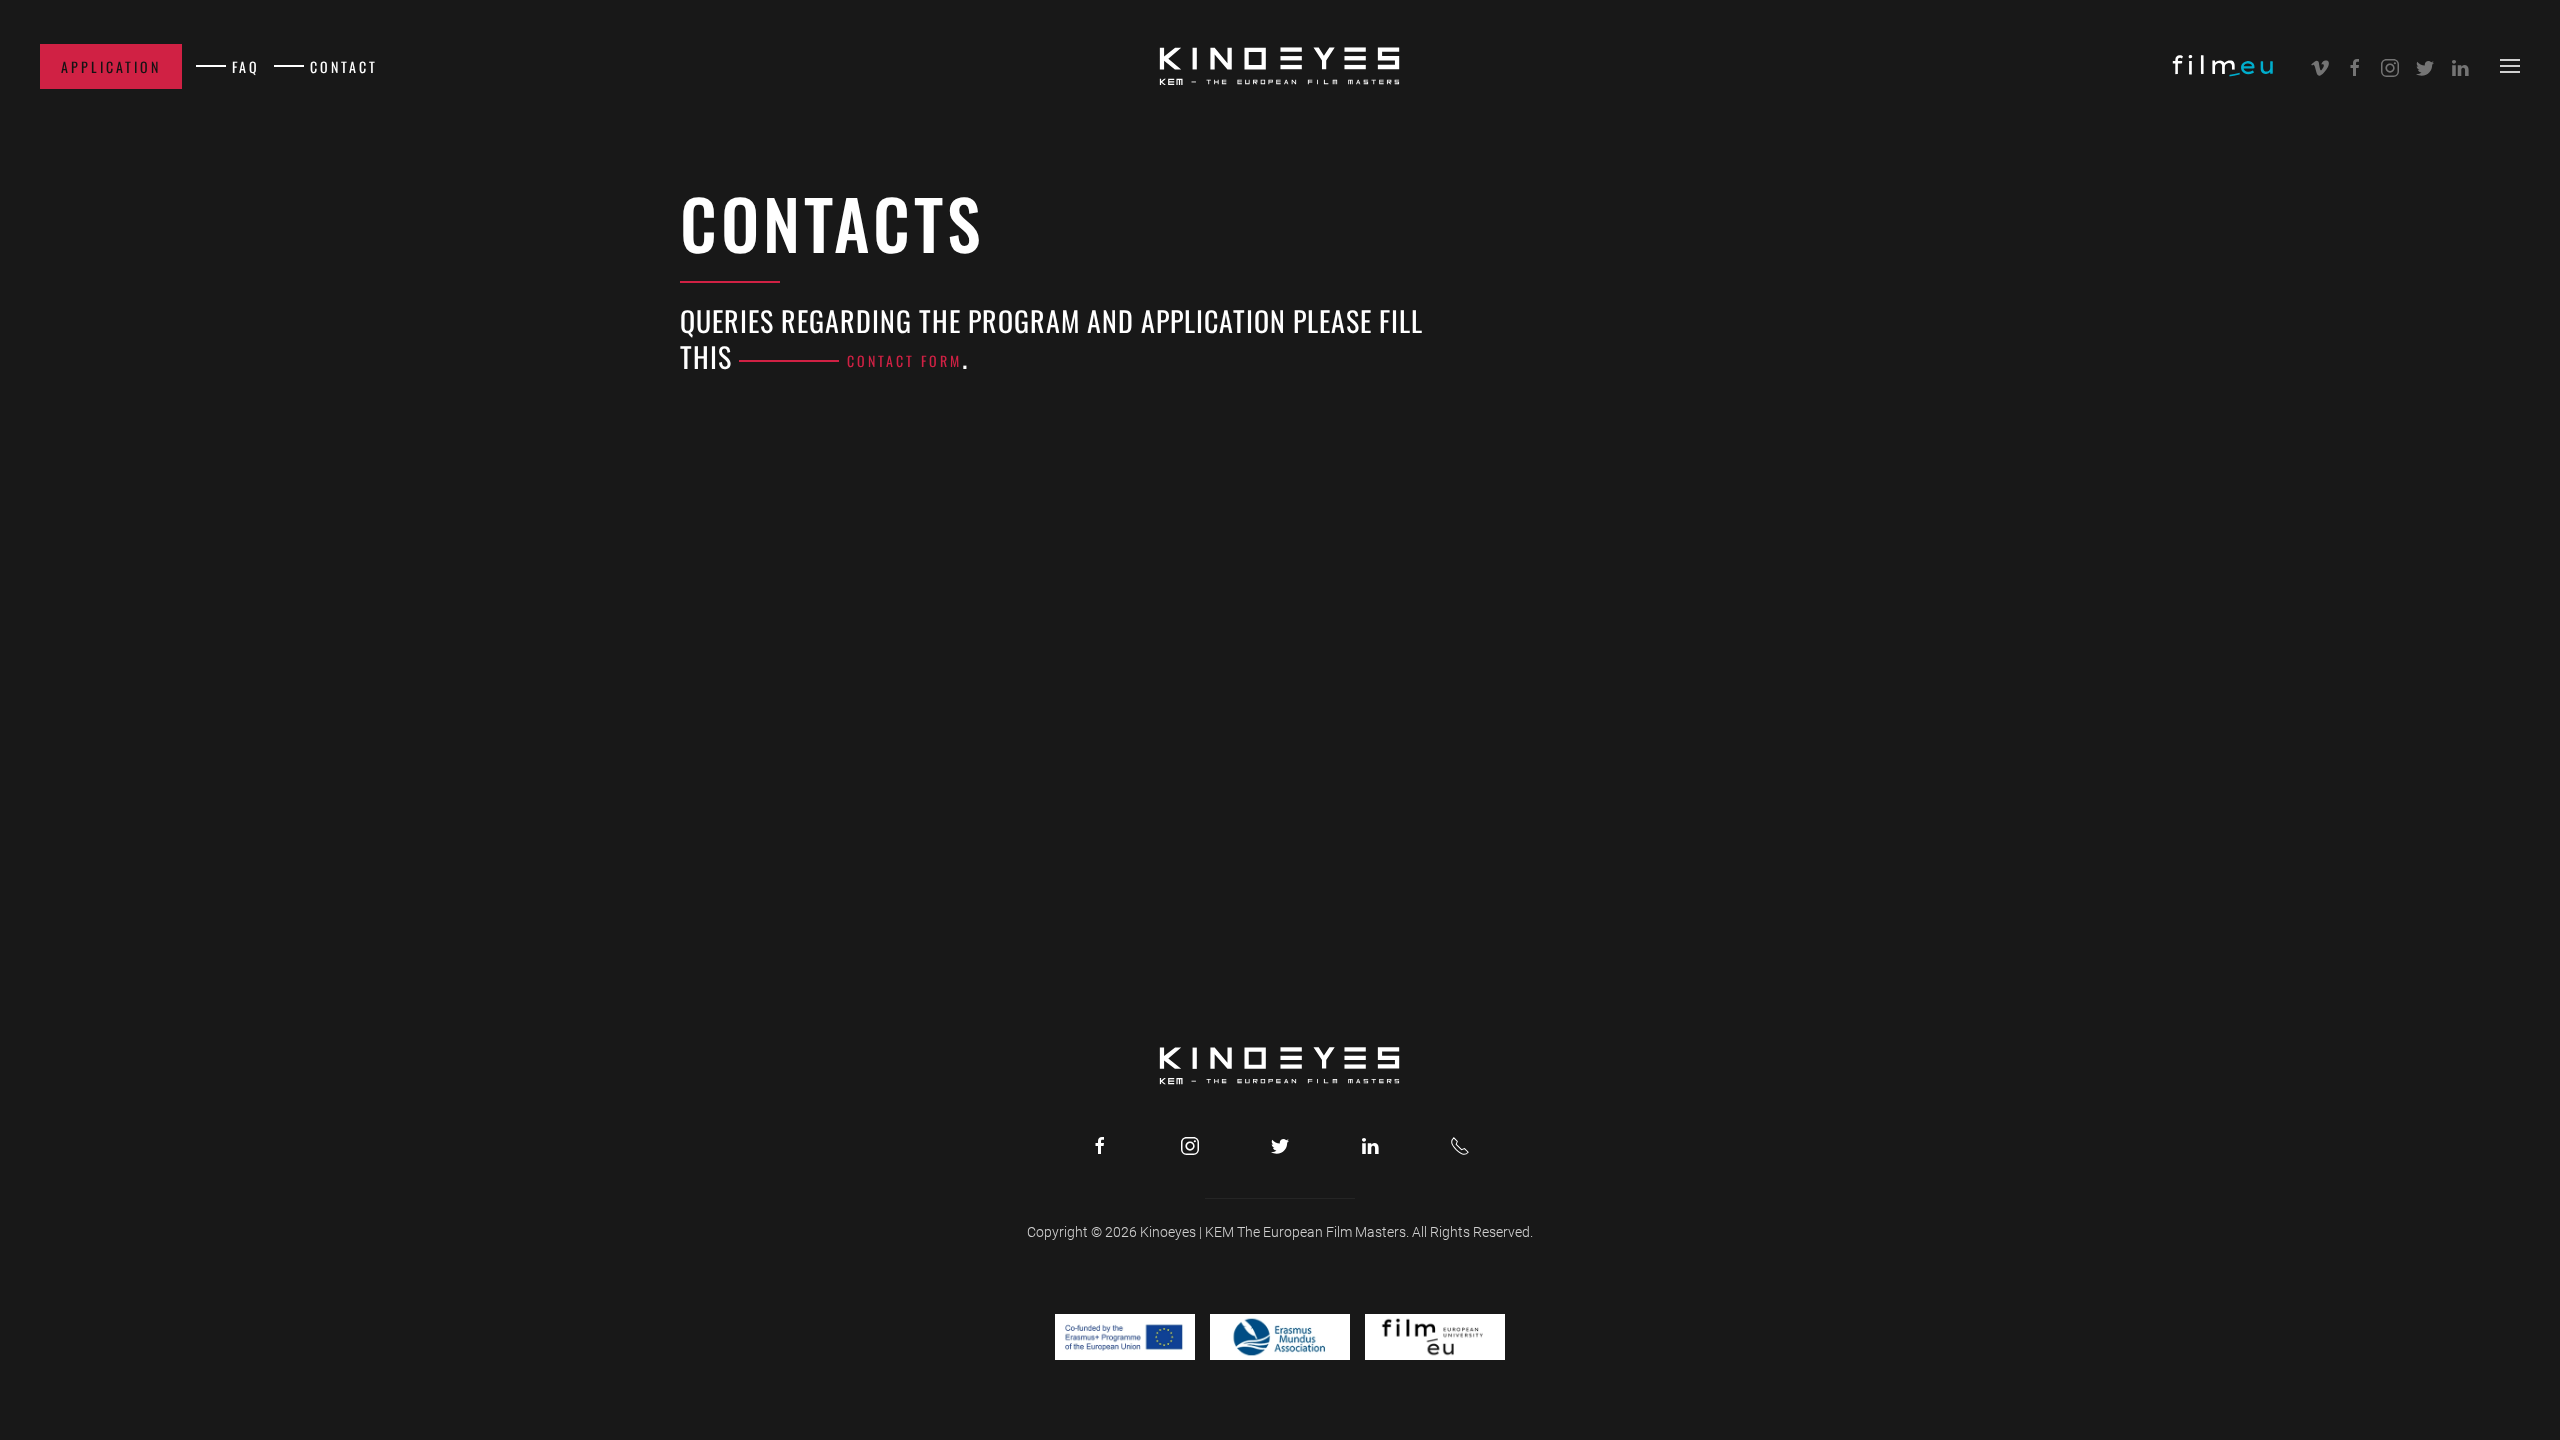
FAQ (246, 66)
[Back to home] (1280, 66)
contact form (904, 360)
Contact (344, 66)
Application (111, 66)
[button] (2510, 66)
